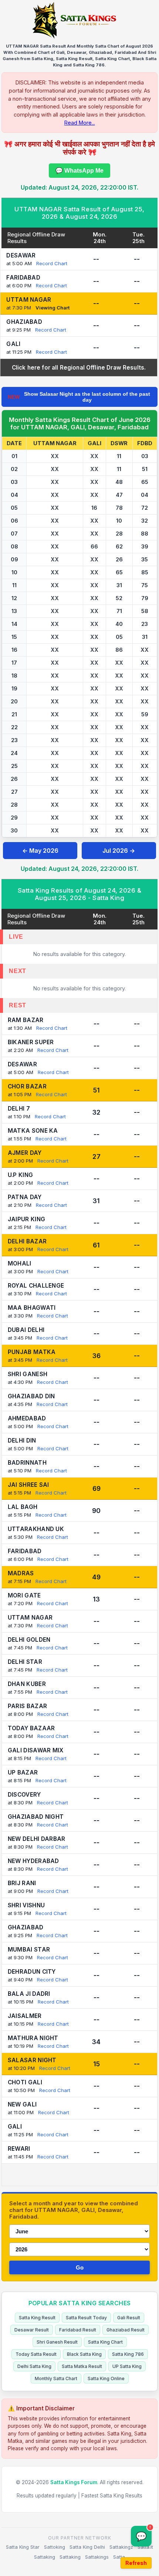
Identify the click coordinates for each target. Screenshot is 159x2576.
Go (80, 2267)
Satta (119, 2557)
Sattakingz (121, 2547)
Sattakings (97, 2557)
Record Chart (52, 263)
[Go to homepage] (79, 20)
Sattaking (45, 2557)
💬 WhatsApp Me (79, 171)
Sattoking (55, 2547)
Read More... (80, 123)
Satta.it (145, 2547)
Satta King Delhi (87, 2547)
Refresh (136, 2563)
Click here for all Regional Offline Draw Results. (79, 368)
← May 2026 (40, 851)
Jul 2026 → (119, 851)
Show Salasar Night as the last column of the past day (79, 397)
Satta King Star (23, 2547)
